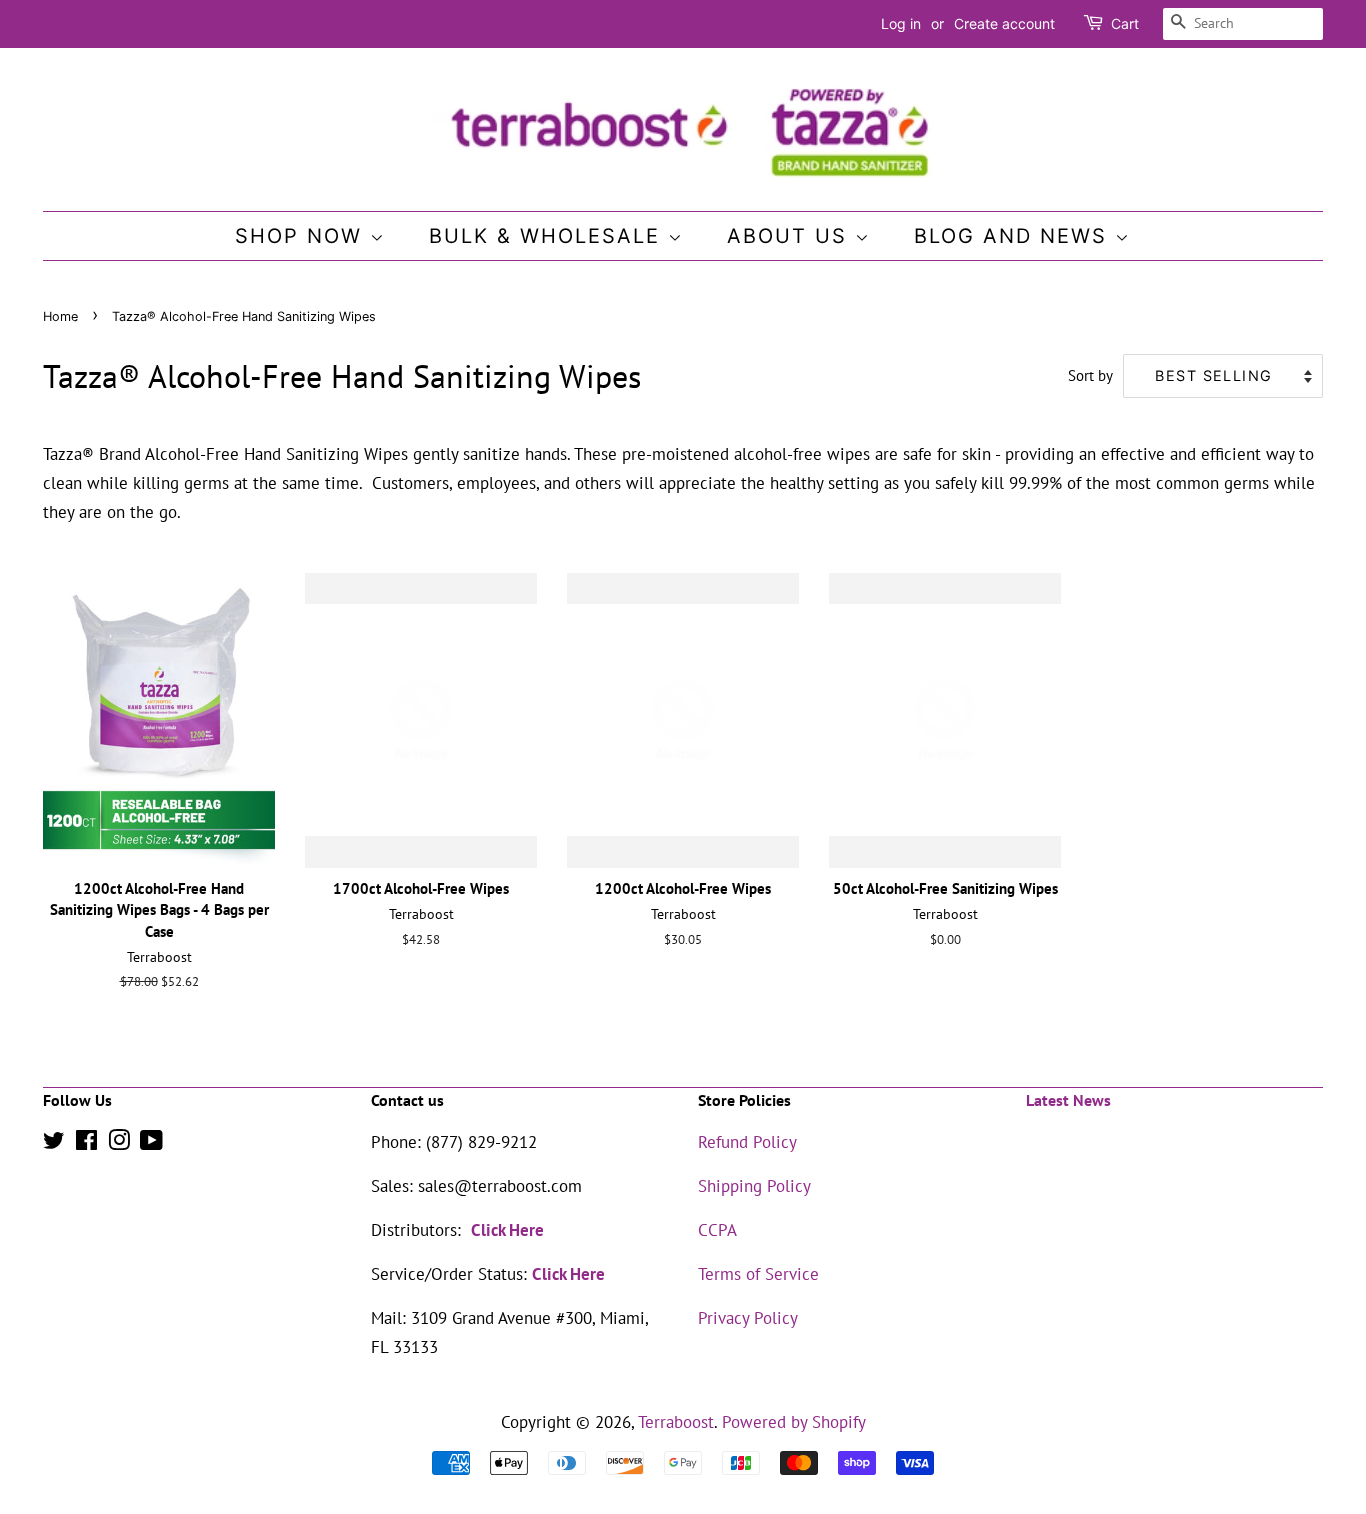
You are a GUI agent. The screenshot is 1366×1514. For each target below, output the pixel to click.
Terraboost (676, 1422)
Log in (901, 23)
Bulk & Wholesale (548, 236)
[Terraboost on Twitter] (54, 1143)
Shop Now (302, 236)
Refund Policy (747, 1142)
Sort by (1090, 375)
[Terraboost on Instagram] (119, 1143)
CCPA (717, 1230)
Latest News (1068, 1100)
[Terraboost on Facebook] (86, 1143)
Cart (1125, 23)
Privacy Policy (748, 1318)
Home (60, 316)
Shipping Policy (754, 1186)
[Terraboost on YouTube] (151, 1143)
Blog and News (1014, 236)
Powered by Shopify (794, 1422)
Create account (1004, 23)
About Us (791, 236)
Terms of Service (758, 1274)
